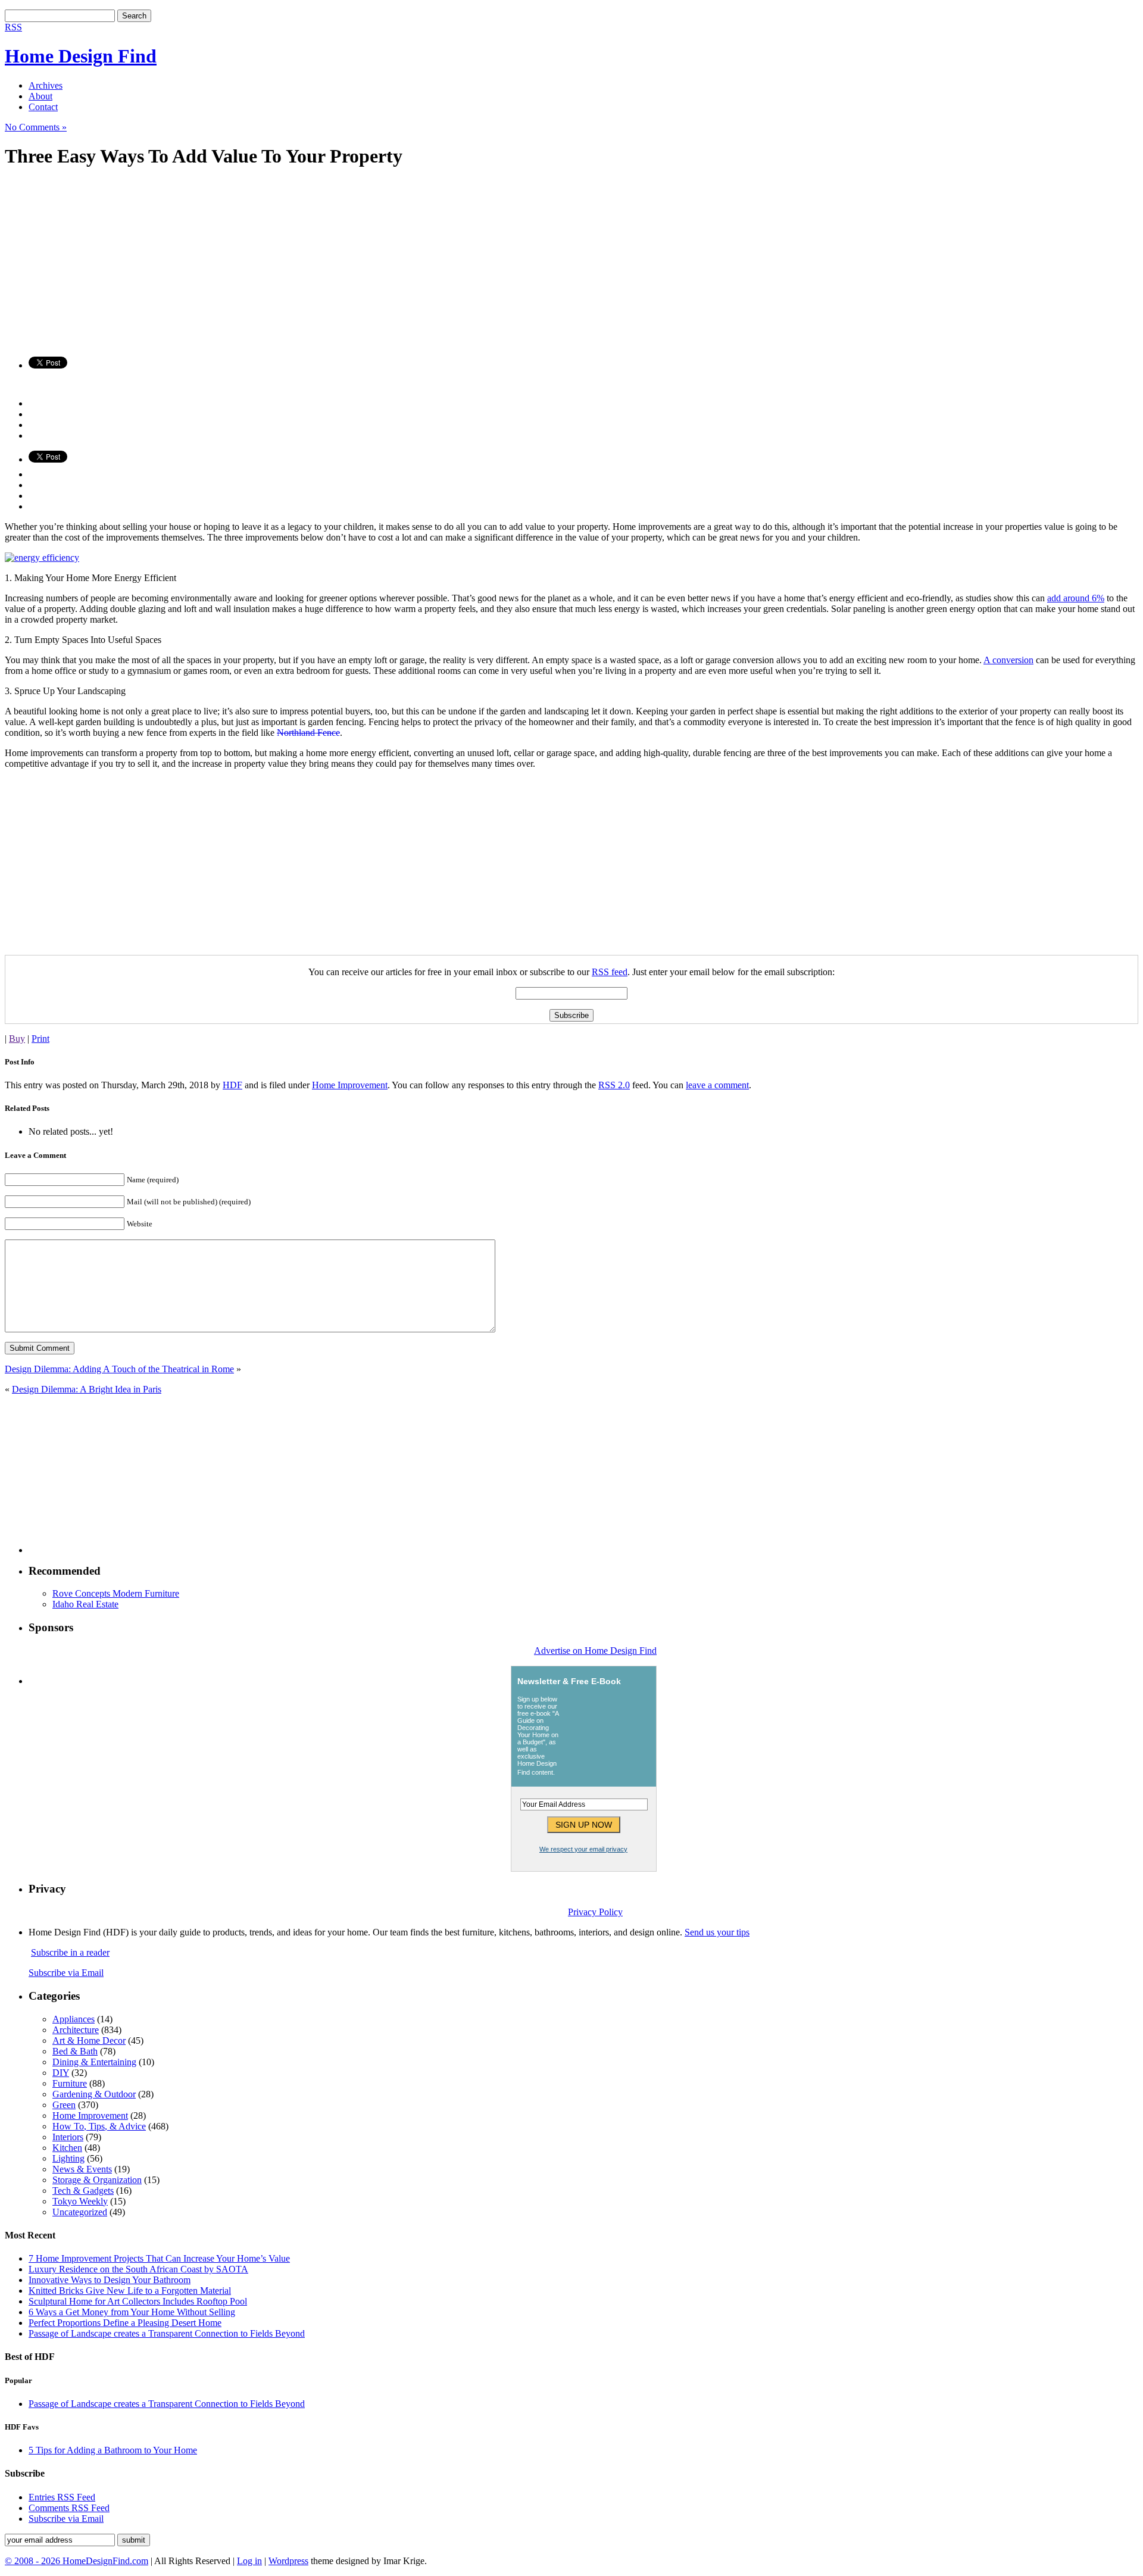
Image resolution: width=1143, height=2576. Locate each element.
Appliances (74, 2019)
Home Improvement (350, 1085)
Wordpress (288, 2561)
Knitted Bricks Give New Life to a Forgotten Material (130, 2291)
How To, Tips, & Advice (99, 2126)
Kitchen (67, 2148)
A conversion (1008, 660)
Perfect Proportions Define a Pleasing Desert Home (125, 2323)
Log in (249, 2561)
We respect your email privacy (583, 1849)
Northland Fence (308, 733)
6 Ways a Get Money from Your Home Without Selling (132, 2312)
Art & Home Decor (89, 2040)
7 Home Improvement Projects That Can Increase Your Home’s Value (159, 2258)
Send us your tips (717, 1932)
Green (64, 2105)
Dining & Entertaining (94, 2062)
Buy (17, 1039)
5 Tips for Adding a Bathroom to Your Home (113, 2450)
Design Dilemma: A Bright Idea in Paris (87, 1389)
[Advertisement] (362, 264)
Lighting (68, 2158)
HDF (232, 1085)
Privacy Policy (595, 1912)
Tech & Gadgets (83, 2191)
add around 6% (1076, 598)
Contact (43, 107)
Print (40, 1039)
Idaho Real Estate (85, 1604)
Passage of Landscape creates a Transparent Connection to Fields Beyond (167, 2333)
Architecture (76, 2030)
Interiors (68, 2137)
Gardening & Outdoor (94, 2094)
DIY (61, 2073)
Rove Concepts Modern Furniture (116, 1593)
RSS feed (610, 972)
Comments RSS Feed (69, 2508)
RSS (13, 27)
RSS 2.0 (614, 1085)
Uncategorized (80, 2212)
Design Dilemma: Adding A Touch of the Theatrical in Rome (119, 1369)
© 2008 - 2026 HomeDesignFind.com (76, 2561)
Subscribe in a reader (70, 1952)
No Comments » (36, 127)
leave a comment (717, 1085)
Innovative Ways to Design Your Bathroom (110, 2280)
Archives (46, 85)
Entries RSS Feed (62, 2497)
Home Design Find (81, 56)
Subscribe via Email (66, 1973)
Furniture (70, 2083)
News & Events (82, 2169)
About (40, 96)
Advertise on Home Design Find (595, 1651)
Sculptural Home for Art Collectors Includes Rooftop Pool (138, 2301)
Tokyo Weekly (80, 2201)
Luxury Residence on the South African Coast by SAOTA (138, 2269)
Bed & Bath (75, 2051)
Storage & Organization (97, 2180)
